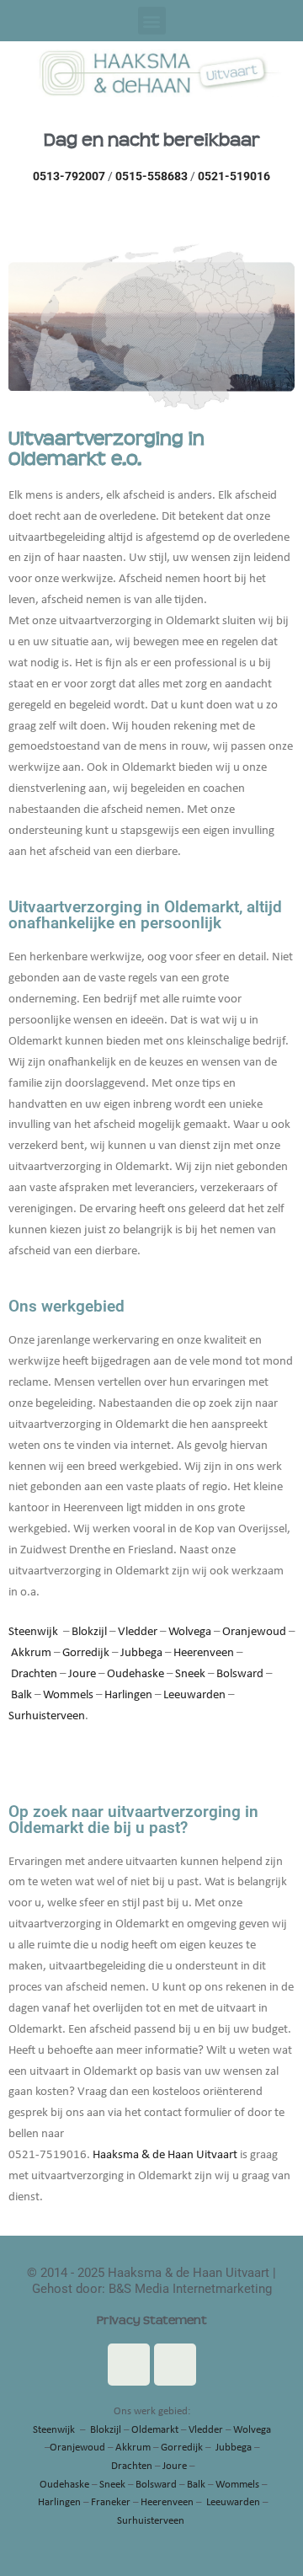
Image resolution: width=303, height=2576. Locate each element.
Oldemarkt (155, 2430)
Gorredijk (86, 1653)
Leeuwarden (194, 1695)
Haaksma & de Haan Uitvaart (165, 2155)
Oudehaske (136, 1674)
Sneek (190, 1674)
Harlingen (128, 1695)
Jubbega (141, 1653)
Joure (82, 1674)
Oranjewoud (254, 1632)
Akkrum (31, 1653)
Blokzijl (89, 1632)
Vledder (138, 1632)
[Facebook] (129, 2365)
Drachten (34, 1674)
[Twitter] (175, 2365)
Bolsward (240, 1674)
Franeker (111, 2502)
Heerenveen (204, 1653)
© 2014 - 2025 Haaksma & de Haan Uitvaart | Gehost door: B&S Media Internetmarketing (151, 2281)
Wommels (68, 1695)
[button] (152, 21)
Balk (21, 1695)
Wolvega (190, 1632)
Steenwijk (33, 1632)
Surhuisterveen (47, 1716)
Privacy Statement (152, 2320)
